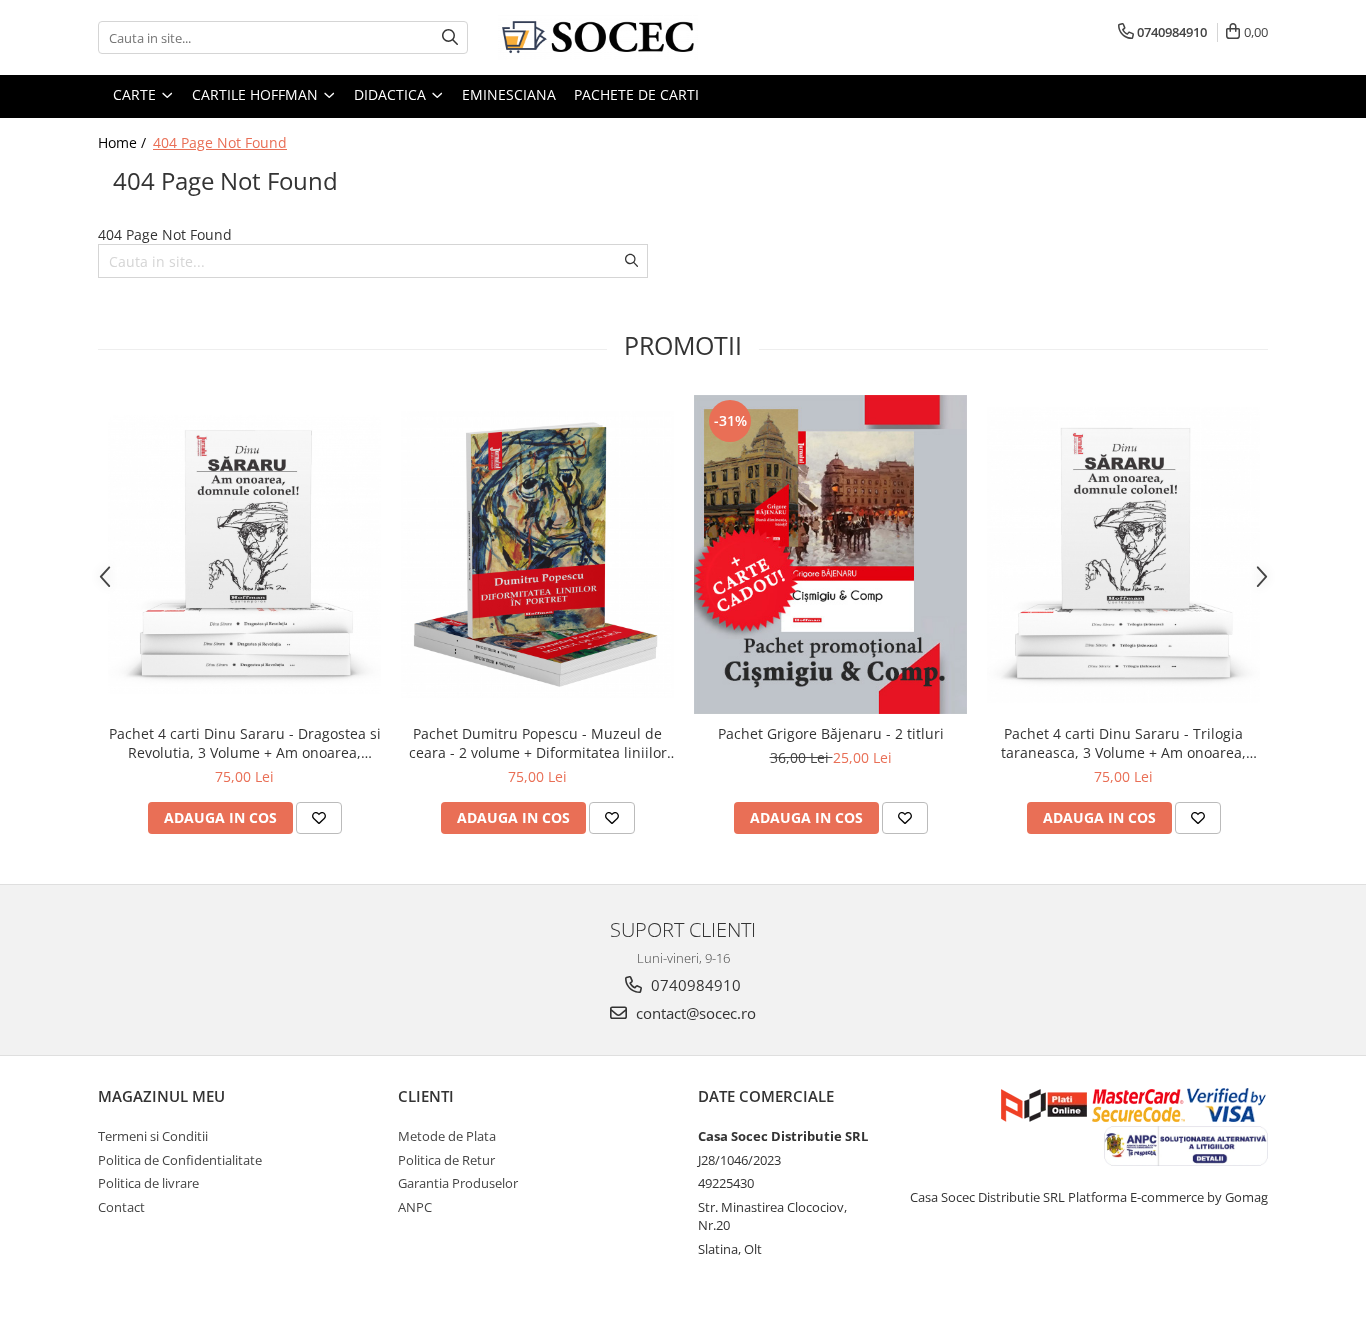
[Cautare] (450, 37)
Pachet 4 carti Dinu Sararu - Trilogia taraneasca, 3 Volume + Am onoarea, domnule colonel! (1123, 743)
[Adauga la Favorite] (319, 818)
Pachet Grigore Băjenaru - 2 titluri (831, 733)
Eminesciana (509, 94)
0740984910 (694, 985)
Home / (124, 142)
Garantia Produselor (458, 1183)
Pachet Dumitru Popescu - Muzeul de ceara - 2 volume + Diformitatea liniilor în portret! (538, 743)
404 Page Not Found (220, 142)
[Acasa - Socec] (598, 37)
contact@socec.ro (694, 1013)
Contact (121, 1207)
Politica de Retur (446, 1160)
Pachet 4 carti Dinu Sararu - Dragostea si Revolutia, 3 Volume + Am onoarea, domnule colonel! (245, 743)
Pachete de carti (636, 94)
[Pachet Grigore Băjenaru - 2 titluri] (830, 554)
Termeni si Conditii (153, 1136)
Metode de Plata (447, 1136)
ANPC (415, 1207)
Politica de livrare (148, 1183)
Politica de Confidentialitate (180, 1160)
